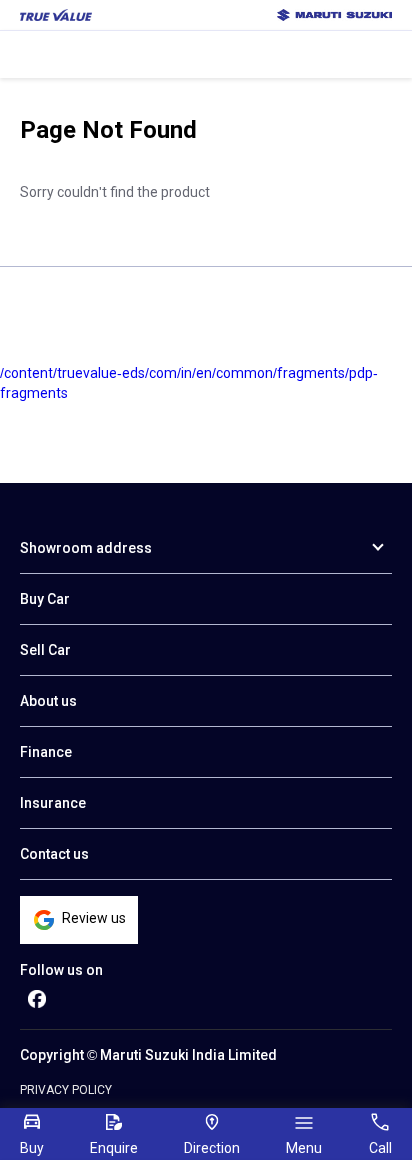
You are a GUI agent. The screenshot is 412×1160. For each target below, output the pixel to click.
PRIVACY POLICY (66, 1090)
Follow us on (61, 970)
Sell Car (45, 650)
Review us (94, 918)
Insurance (53, 803)
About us (48, 701)
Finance (46, 752)
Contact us (54, 854)
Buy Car (45, 599)
